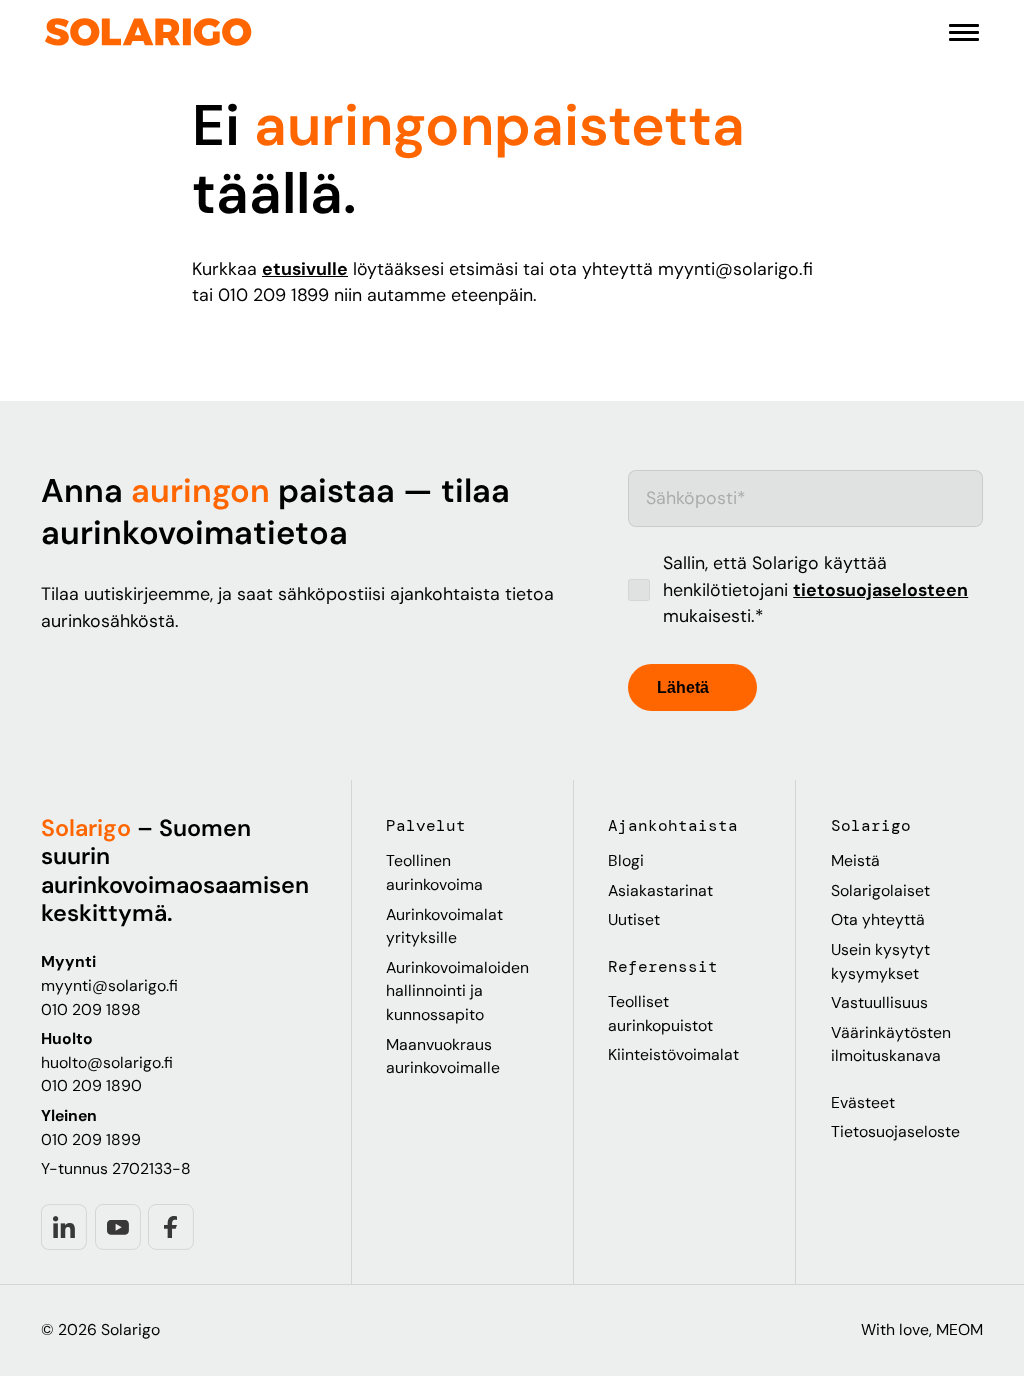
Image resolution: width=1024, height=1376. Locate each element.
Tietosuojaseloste (895, 1131)
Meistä (855, 860)
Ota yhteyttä (878, 919)
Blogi (626, 860)
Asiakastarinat (660, 890)
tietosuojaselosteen (880, 590)
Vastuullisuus (879, 1002)
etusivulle (305, 269)
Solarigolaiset (880, 890)
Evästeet (863, 1102)
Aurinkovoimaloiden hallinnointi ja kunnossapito (457, 991)
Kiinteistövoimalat (673, 1054)
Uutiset (634, 919)
